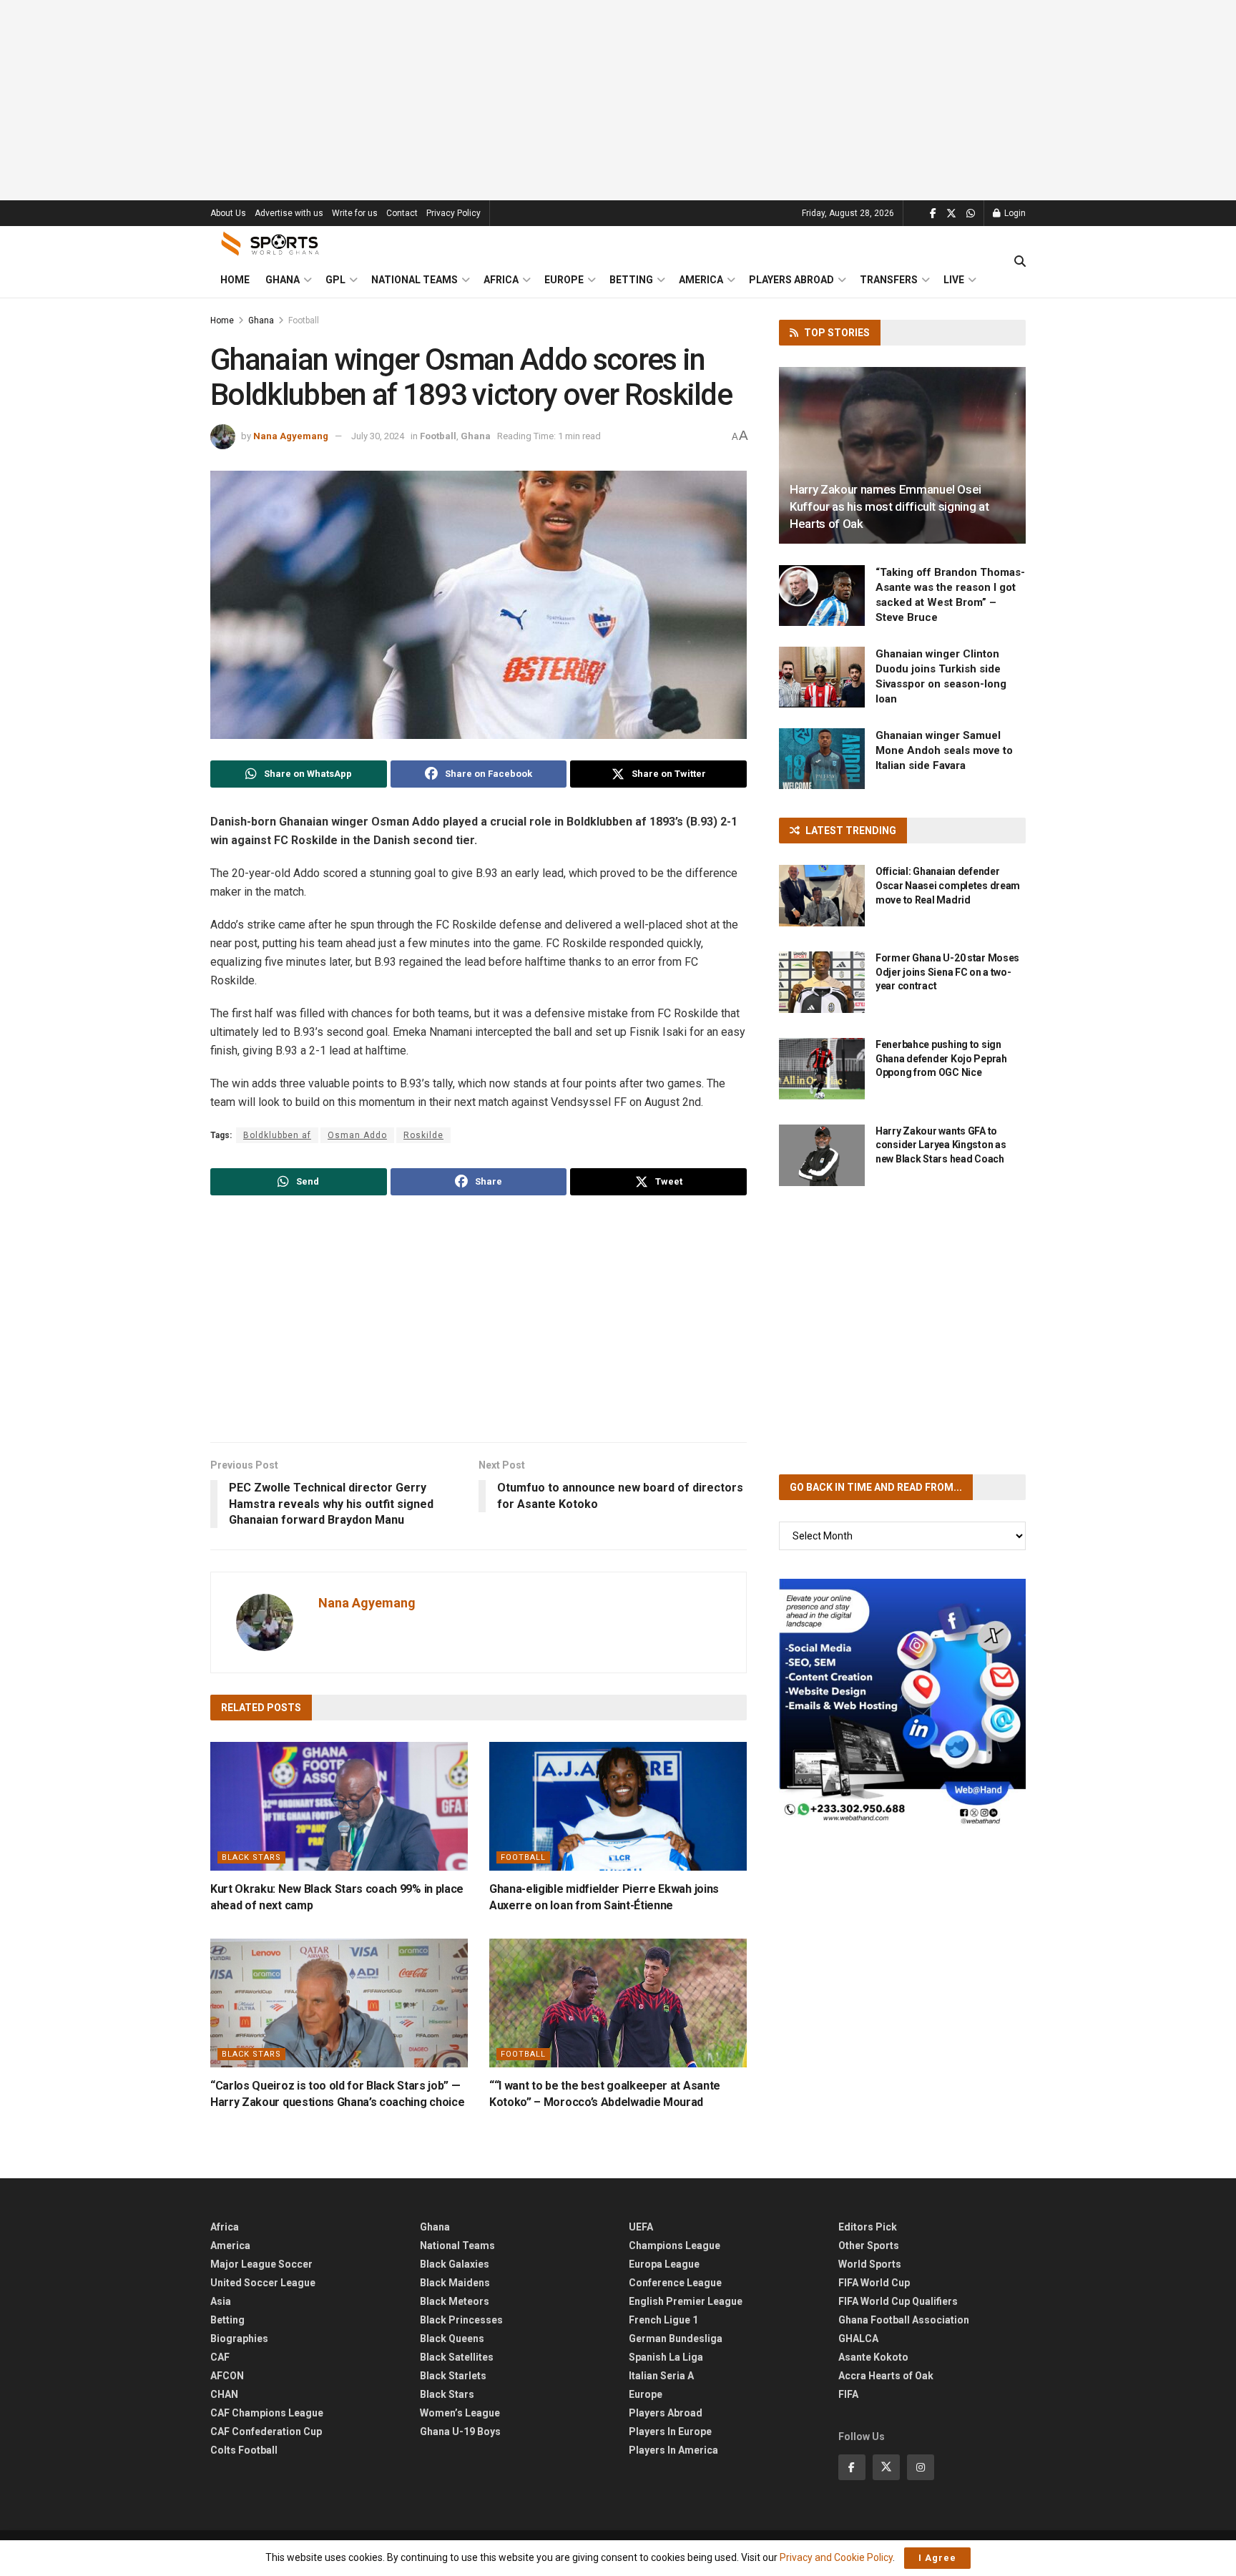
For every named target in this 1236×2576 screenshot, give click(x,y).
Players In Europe (670, 2431)
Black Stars (251, 1857)
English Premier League (686, 2301)
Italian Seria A (661, 2376)
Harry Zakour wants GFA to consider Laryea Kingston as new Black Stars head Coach (941, 1145)
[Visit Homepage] (270, 244)
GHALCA (858, 2339)
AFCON (227, 2376)
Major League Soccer (261, 2264)
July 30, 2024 (378, 436)
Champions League (675, 2246)
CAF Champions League (267, 2413)
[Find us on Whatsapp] (971, 214)
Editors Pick (868, 2227)
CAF (220, 2357)
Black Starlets (453, 2376)
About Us (228, 213)
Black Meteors (455, 2301)
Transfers (889, 280)
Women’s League (460, 2413)
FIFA (848, 2394)
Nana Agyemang (291, 436)
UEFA (641, 2227)
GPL (335, 280)
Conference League (675, 2283)
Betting (631, 280)
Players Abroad (791, 280)
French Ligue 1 (663, 2320)
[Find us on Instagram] (921, 2467)
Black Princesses (461, 2320)
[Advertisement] (618, 100)
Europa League (664, 2264)
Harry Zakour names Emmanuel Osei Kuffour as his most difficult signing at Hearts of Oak (889, 506)
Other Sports (869, 2246)
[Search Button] (1020, 262)
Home (235, 280)
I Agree (937, 2558)
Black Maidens (455, 2283)
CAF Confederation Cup (266, 2431)
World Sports (870, 2264)
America (701, 280)
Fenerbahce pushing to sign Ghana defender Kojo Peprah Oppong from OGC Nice (941, 1058)
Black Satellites (457, 2357)
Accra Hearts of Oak (886, 2376)
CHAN (224, 2394)
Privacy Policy (453, 213)
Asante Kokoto (873, 2357)
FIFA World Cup (874, 2283)
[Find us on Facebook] (933, 214)
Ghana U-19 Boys (460, 2431)
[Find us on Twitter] (951, 214)
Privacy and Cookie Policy (836, 2557)
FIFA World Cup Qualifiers (898, 2301)
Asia (221, 2301)
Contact (402, 213)
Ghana (283, 280)
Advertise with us (289, 213)
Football (304, 320)
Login (1014, 213)
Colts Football (244, 2450)
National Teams (415, 280)
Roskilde (423, 1135)
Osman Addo (357, 1135)
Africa (501, 280)
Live (954, 280)
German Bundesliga (676, 2339)
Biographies (239, 2339)
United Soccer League (263, 2283)
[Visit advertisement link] (902, 1702)
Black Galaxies (455, 2264)
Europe (564, 280)
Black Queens (452, 2339)
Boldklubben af (277, 1135)
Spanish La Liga (666, 2357)
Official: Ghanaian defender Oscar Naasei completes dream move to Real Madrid (948, 885)
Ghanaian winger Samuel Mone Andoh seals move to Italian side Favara (944, 750)
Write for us (355, 213)
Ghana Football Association (904, 2320)
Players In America (673, 2450)
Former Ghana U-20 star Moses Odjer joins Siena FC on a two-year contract (947, 972)
